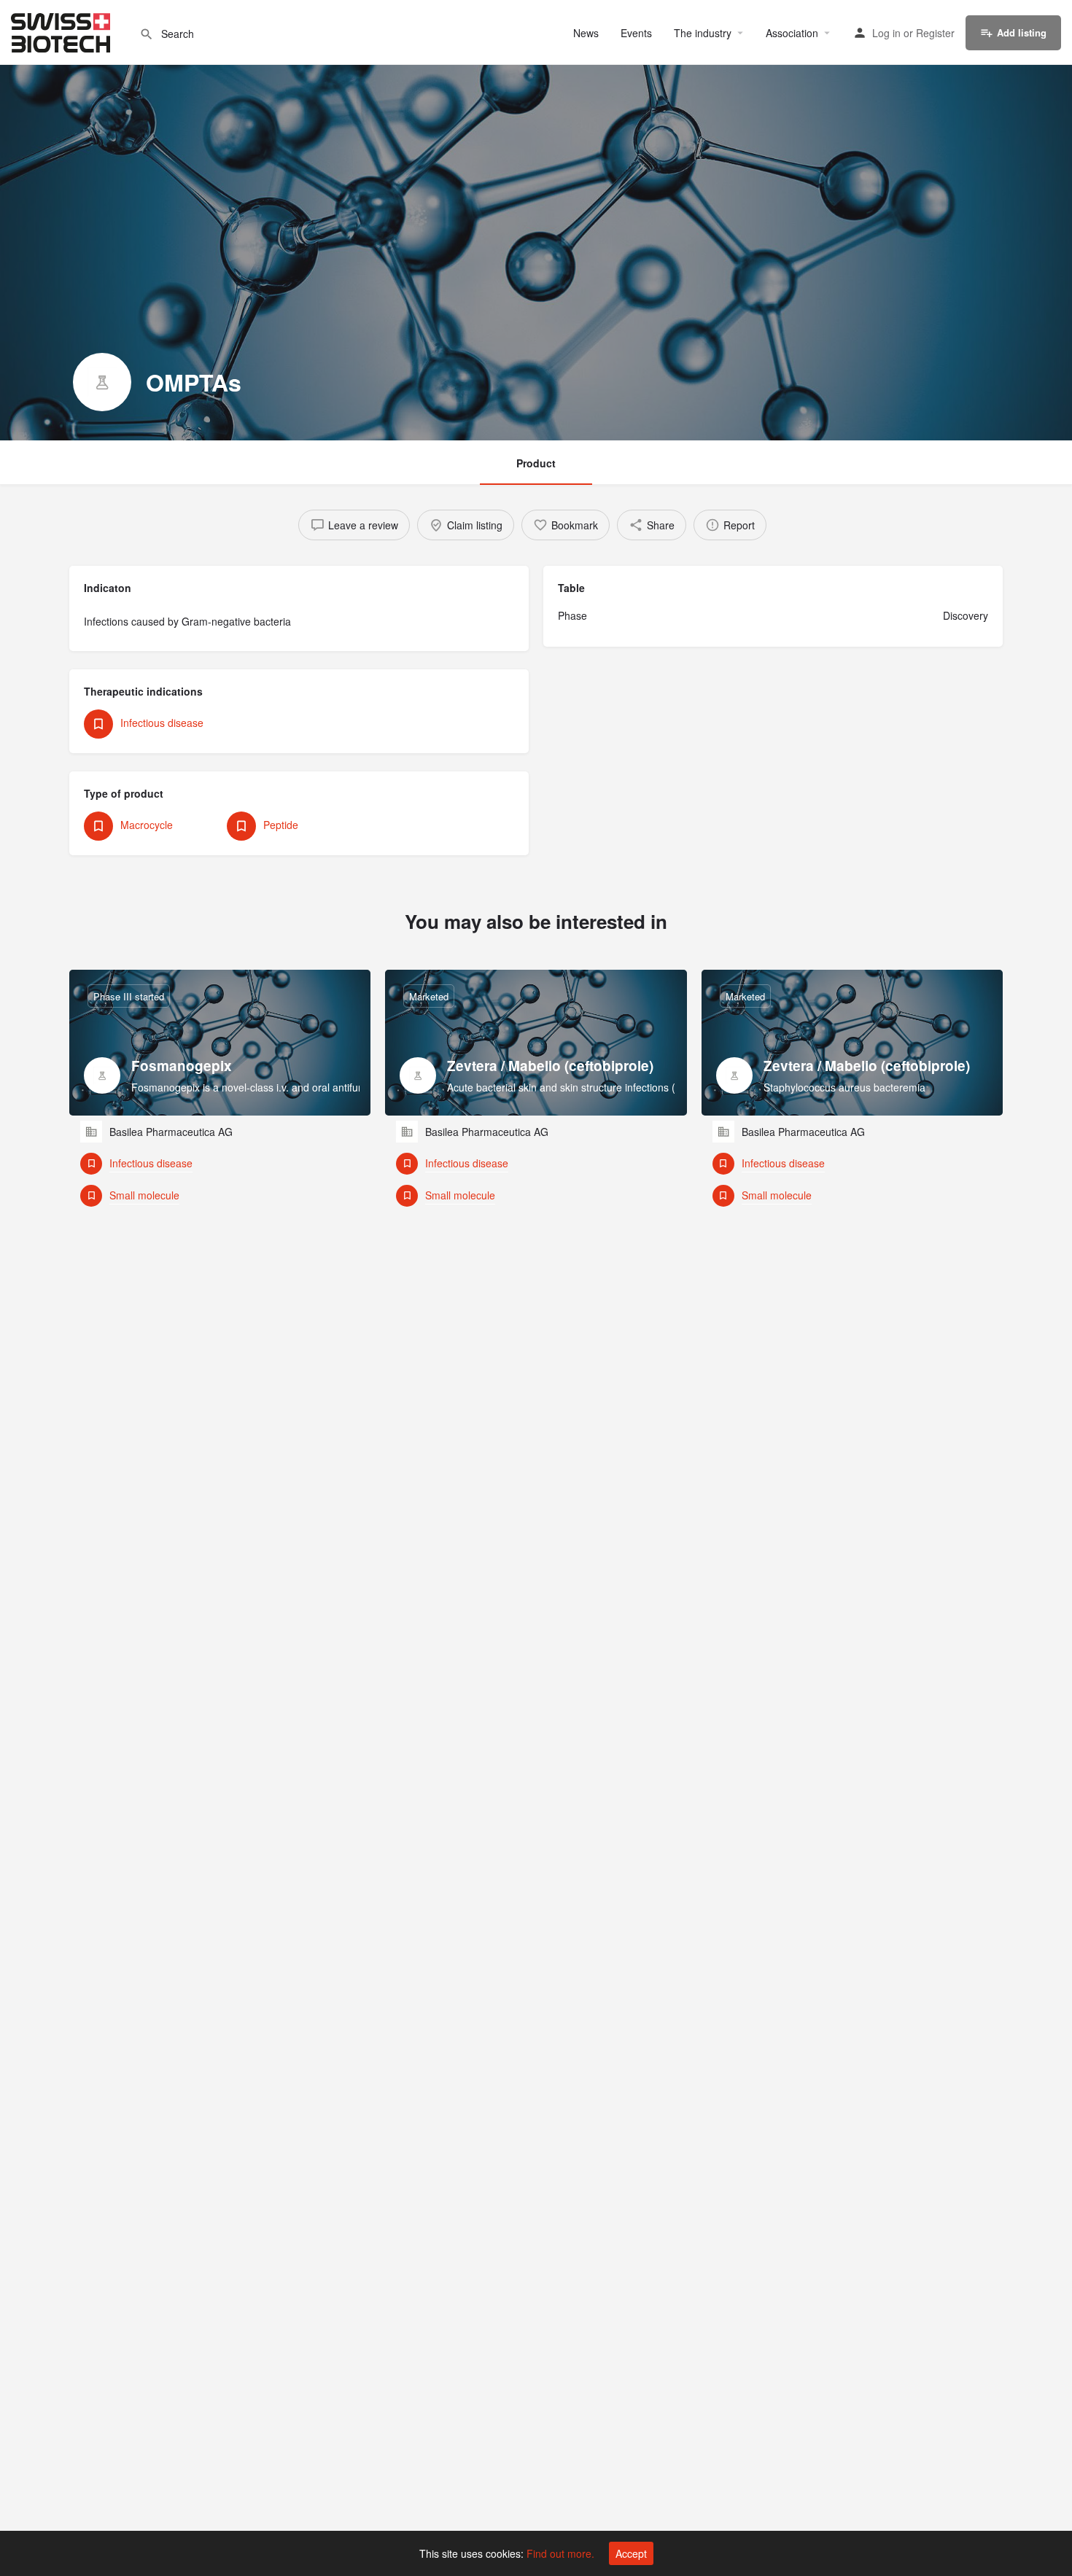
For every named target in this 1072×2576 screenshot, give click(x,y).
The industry (703, 33)
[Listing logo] (102, 382)
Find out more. (560, 2553)
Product (536, 463)
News (586, 33)
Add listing (1022, 32)
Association (792, 33)
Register (935, 33)
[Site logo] (62, 31)
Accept (631, 2553)
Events (636, 33)
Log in (886, 33)
